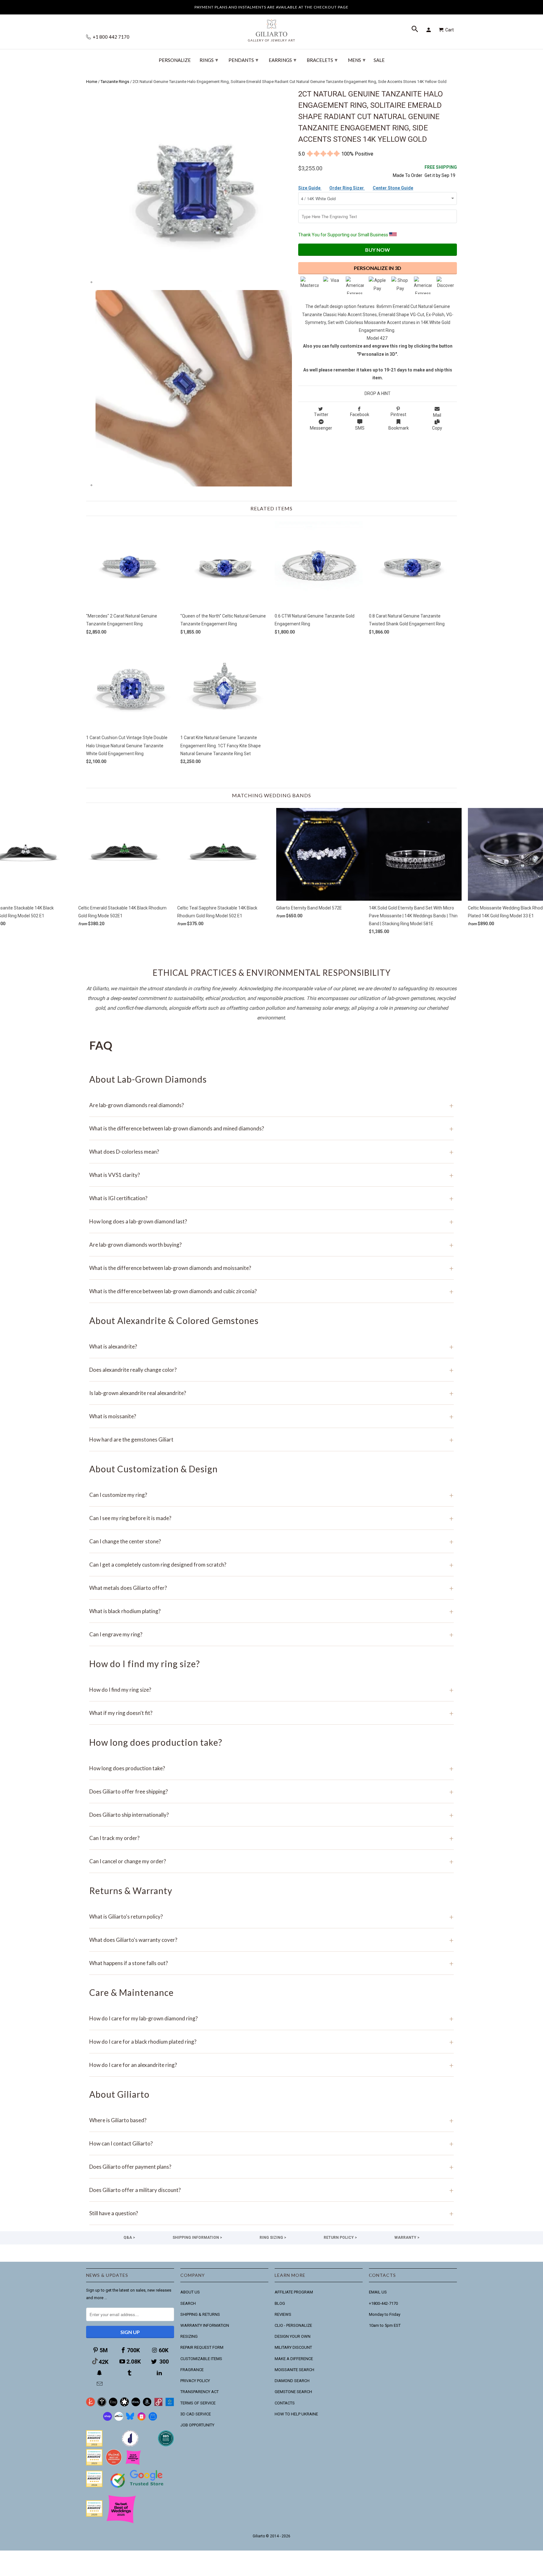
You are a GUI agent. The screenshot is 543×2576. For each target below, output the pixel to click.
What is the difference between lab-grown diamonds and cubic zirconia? (271, 1291)
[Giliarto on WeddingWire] (102, 2405)
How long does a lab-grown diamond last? (271, 1221)
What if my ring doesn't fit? (271, 1713)
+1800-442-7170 (383, 2303)
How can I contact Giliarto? (271, 2143)
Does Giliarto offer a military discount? (271, 2190)
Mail (437, 415)
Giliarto (259, 2536)
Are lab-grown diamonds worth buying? (271, 1245)
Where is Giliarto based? (271, 2120)
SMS (360, 428)
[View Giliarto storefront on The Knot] (114, 2464)
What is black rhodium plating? (271, 1611)
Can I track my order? (271, 1838)
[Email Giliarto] (100, 2384)
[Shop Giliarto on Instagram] (141, 2419)
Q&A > (129, 2238)
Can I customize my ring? (271, 1495)
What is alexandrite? (271, 1346)
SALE (379, 60)
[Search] (415, 30)
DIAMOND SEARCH (292, 2381)
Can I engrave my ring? (271, 1634)
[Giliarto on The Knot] (90, 2405)
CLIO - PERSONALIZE (293, 2325)
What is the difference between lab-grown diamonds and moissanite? (271, 1268)
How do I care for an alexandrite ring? (271, 2065)
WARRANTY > (407, 2238)
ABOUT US (190, 2292)
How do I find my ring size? (271, 1690)
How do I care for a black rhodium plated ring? (271, 2042)
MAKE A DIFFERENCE (294, 2359)
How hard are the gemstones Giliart (271, 1439)
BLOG (280, 2303)
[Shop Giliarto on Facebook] (153, 2419)
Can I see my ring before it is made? (271, 1518)
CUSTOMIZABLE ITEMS (201, 2359)
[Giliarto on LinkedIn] (160, 2373)
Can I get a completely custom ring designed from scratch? (271, 1565)
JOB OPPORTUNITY (197, 2425)
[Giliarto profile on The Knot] (94, 2515)
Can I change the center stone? (271, 1541)
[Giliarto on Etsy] (113, 2405)
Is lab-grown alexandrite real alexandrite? (271, 1393)
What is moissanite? (271, 1416)
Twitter (321, 415)
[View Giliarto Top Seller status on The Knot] (133, 2464)
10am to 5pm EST (385, 2325)
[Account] (430, 30)
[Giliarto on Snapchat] (100, 2373)
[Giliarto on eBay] (136, 2405)
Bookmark (399, 428)
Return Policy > (340, 2238)
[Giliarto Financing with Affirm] (119, 2419)
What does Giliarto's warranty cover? (271, 1940)
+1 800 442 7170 (111, 37)
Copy (437, 428)
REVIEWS (283, 2314)
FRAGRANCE (192, 2370)
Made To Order (408, 175)
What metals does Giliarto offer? (271, 1588)
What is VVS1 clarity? (271, 1175)
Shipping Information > (197, 2238)
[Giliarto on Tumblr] (130, 2373)
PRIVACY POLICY (195, 2381)
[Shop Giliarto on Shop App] (107, 2419)
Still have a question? (271, 2213)
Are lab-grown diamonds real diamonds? (271, 1105)
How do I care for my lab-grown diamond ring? (271, 2018)
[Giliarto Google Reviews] (124, 2405)
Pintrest (398, 415)
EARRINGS (282, 60)
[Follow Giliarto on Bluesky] (130, 2419)
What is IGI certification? (271, 1198)
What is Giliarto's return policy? (271, 1917)
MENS (357, 60)
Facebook (360, 415)
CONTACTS (285, 2403)
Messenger (321, 428)
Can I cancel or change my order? (271, 1861)
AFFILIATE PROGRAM (294, 2292)
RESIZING (189, 2336)
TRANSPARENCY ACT (200, 2392)
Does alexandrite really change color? (271, 1370)
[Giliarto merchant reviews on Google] (138, 2488)
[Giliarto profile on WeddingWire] (94, 2486)
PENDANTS (243, 60)
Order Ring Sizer (347, 188)
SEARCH (188, 2303)
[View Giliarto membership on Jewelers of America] (130, 2445)
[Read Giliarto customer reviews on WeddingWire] (166, 2445)
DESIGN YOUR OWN (293, 2336)
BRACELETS (322, 60)
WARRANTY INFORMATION (205, 2325)
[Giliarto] (271, 28)
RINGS (209, 60)
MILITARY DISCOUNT (293, 2347)
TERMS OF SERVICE (198, 2403)
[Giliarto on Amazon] (147, 2405)
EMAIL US (378, 2292)
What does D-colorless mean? (271, 1152)
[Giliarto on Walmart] (170, 2405)
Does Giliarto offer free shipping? (271, 1791)
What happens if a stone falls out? (271, 1963)
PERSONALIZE (175, 60)
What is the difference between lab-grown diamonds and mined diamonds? (271, 1128)
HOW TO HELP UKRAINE (296, 2414)
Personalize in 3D (378, 268)
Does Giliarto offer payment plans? (271, 2167)
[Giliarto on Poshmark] (158, 2405)
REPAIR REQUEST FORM (202, 2347)
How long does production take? (271, 1768)
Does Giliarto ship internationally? (271, 1815)
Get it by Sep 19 (441, 171)
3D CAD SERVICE (196, 2414)
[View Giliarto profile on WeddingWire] (94, 2445)
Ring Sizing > (273, 2238)
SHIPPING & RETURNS (200, 2314)
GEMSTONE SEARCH (293, 2392)
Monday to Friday (385, 2314)
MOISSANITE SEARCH (294, 2370)
